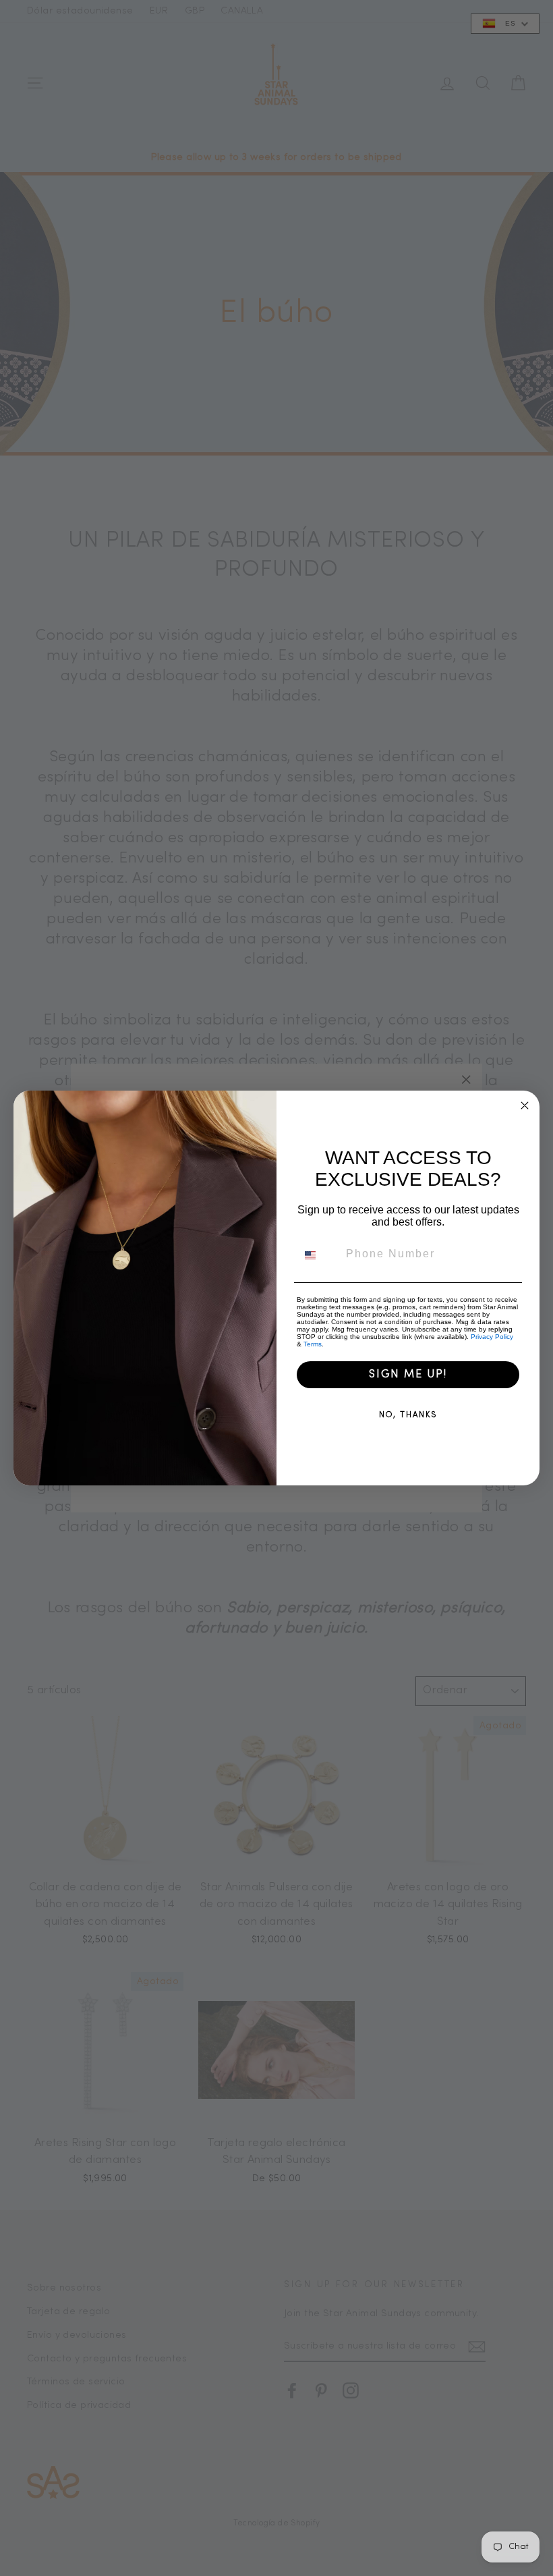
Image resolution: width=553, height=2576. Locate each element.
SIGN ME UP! (408, 1375)
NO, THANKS (408, 1415)
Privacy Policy (492, 1337)
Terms (313, 1344)
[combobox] (318, 1255)
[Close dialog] (525, 1105)
